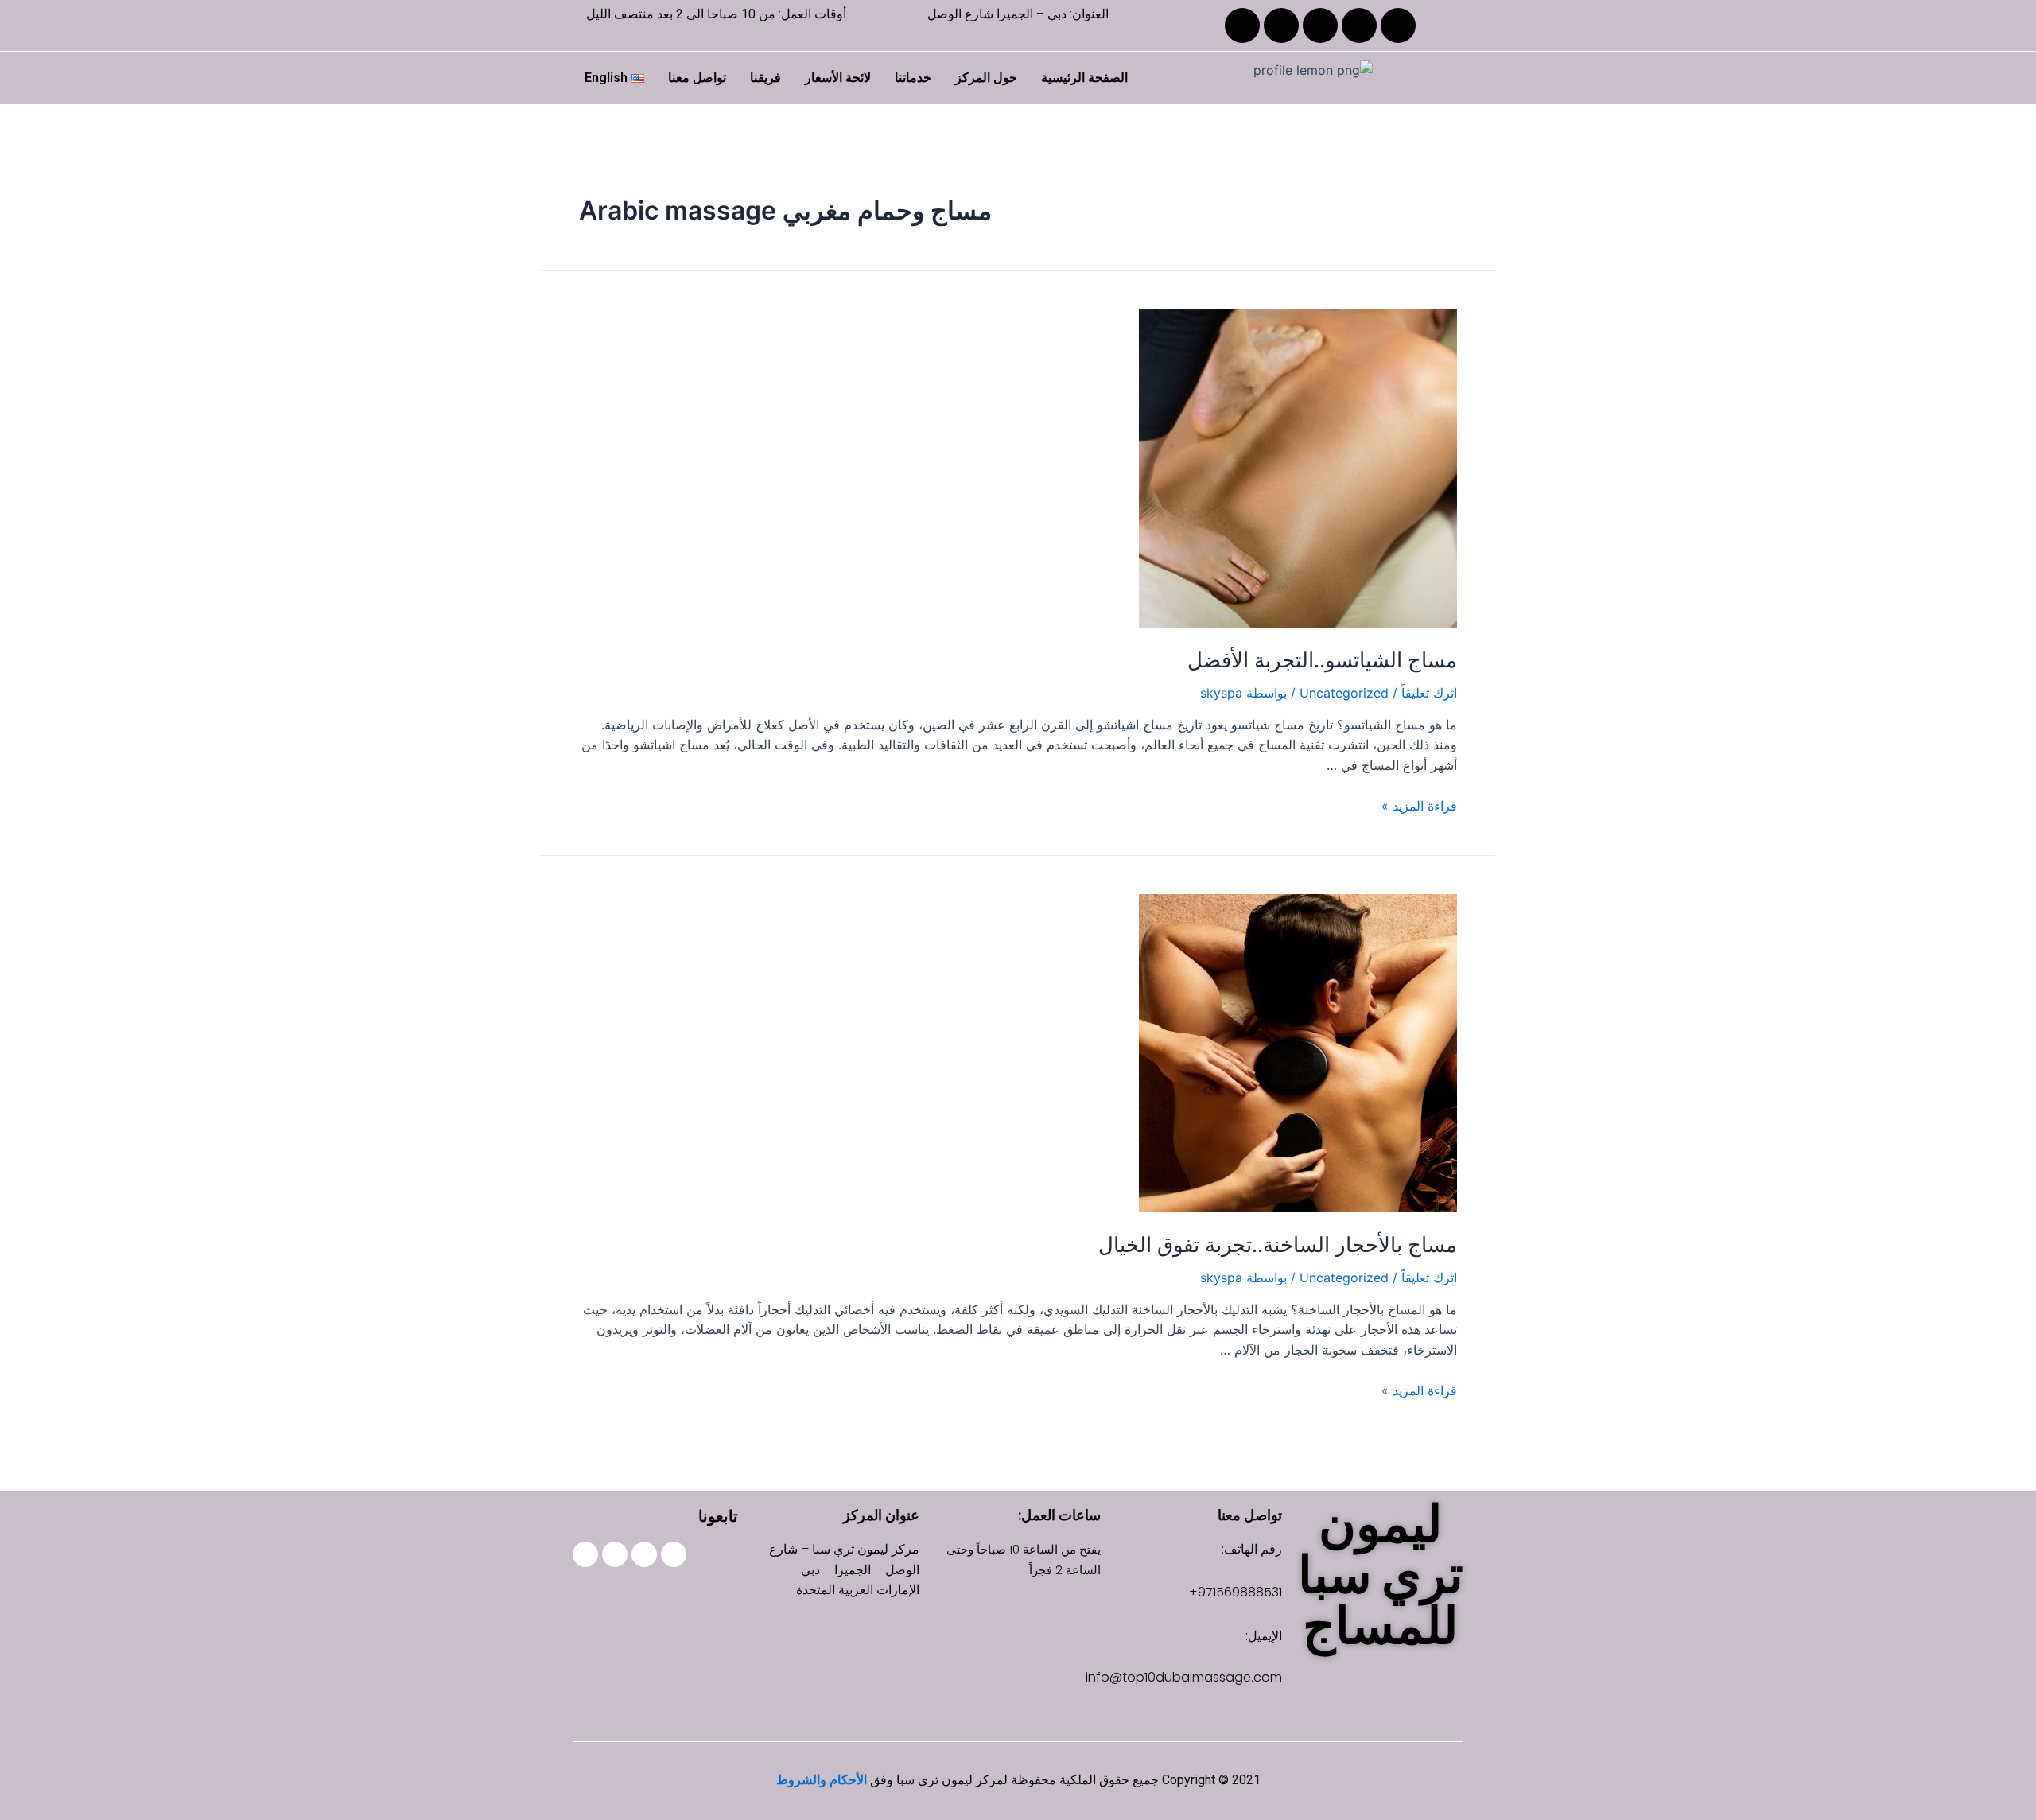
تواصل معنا (697, 78)
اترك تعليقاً (1429, 693)
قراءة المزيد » (1419, 806)
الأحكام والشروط (822, 1780)
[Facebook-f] (674, 1554)
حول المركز (986, 78)
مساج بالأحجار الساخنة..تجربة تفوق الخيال (1278, 1244)
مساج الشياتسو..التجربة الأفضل (1322, 660)
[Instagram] (1359, 25)
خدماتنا (913, 78)
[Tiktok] (1320, 25)
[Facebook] (1398, 25)
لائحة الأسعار (838, 78)
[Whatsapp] (585, 1554)
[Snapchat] (1281, 25)
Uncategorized (1344, 693)
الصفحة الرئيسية (1084, 78)
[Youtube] (1242, 25)
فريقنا (765, 78)
